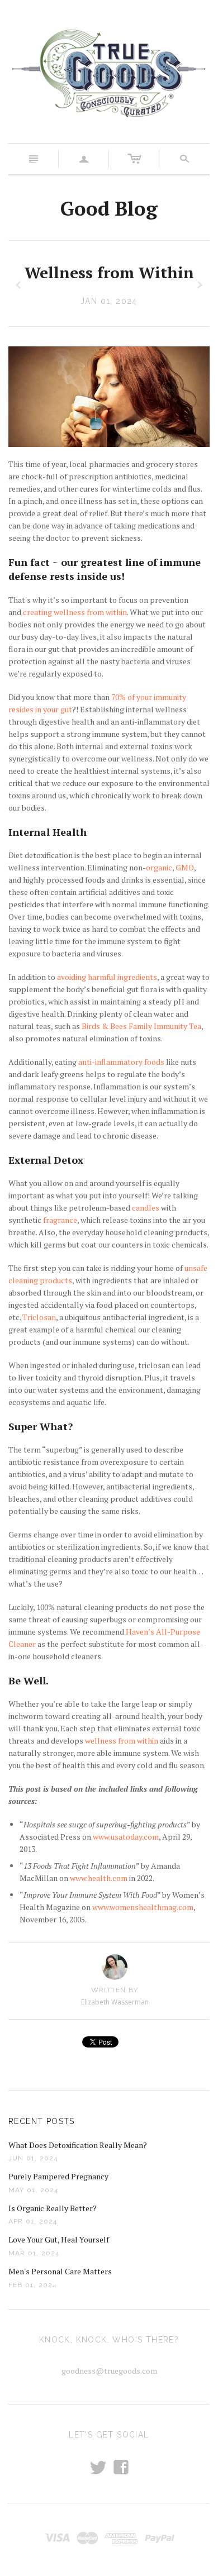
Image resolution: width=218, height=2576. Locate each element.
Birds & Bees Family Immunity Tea (141, 1026)
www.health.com (99, 1878)
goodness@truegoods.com (109, 2371)
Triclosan (39, 1317)
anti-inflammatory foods (121, 1062)
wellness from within (122, 1741)
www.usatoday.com (126, 1837)
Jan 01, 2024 (109, 301)
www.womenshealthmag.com (143, 1907)
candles (146, 1208)
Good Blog (109, 208)
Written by (115, 1990)
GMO (185, 867)
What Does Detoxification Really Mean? (78, 2145)
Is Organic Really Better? (53, 2208)
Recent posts (42, 2121)
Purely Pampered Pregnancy (58, 2176)
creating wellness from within (75, 612)
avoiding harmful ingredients (107, 977)
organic (159, 867)
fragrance (60, 1220)
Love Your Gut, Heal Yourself (59, 2239)
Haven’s (140, 1632)
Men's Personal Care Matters (60, 2271)
